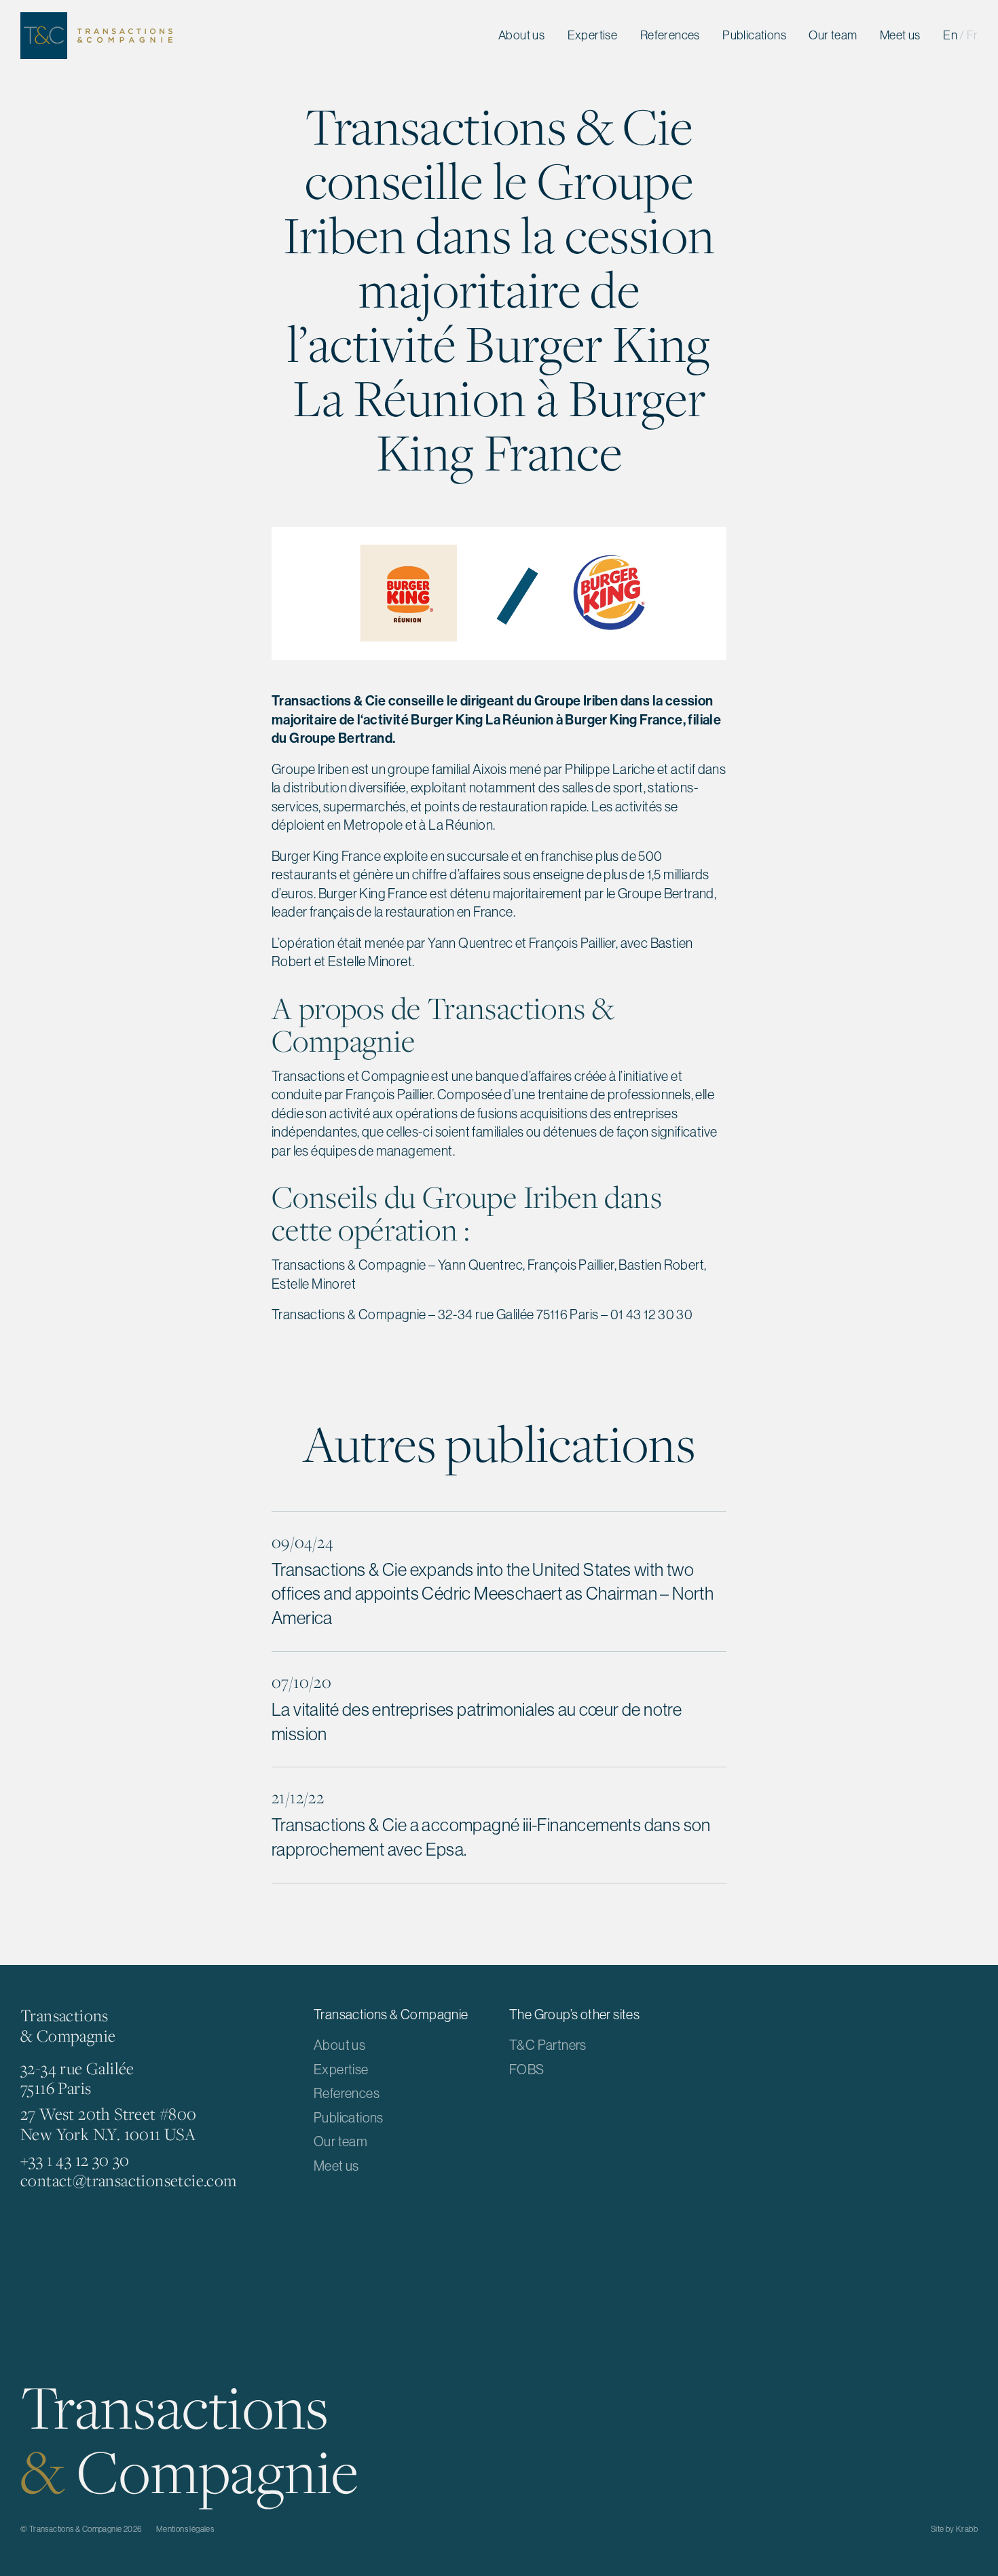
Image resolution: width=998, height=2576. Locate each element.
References (670, 35)
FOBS (527, 2069)
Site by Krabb (954, 2529)
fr (972, 35)
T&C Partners (548, 2045)
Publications (754, 35)
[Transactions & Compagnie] (96, 36)
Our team (833, 35)
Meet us (900, 35)
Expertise (593, 35)
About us (521, 35)
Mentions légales (185, 2529)
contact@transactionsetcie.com (129, 2180)
